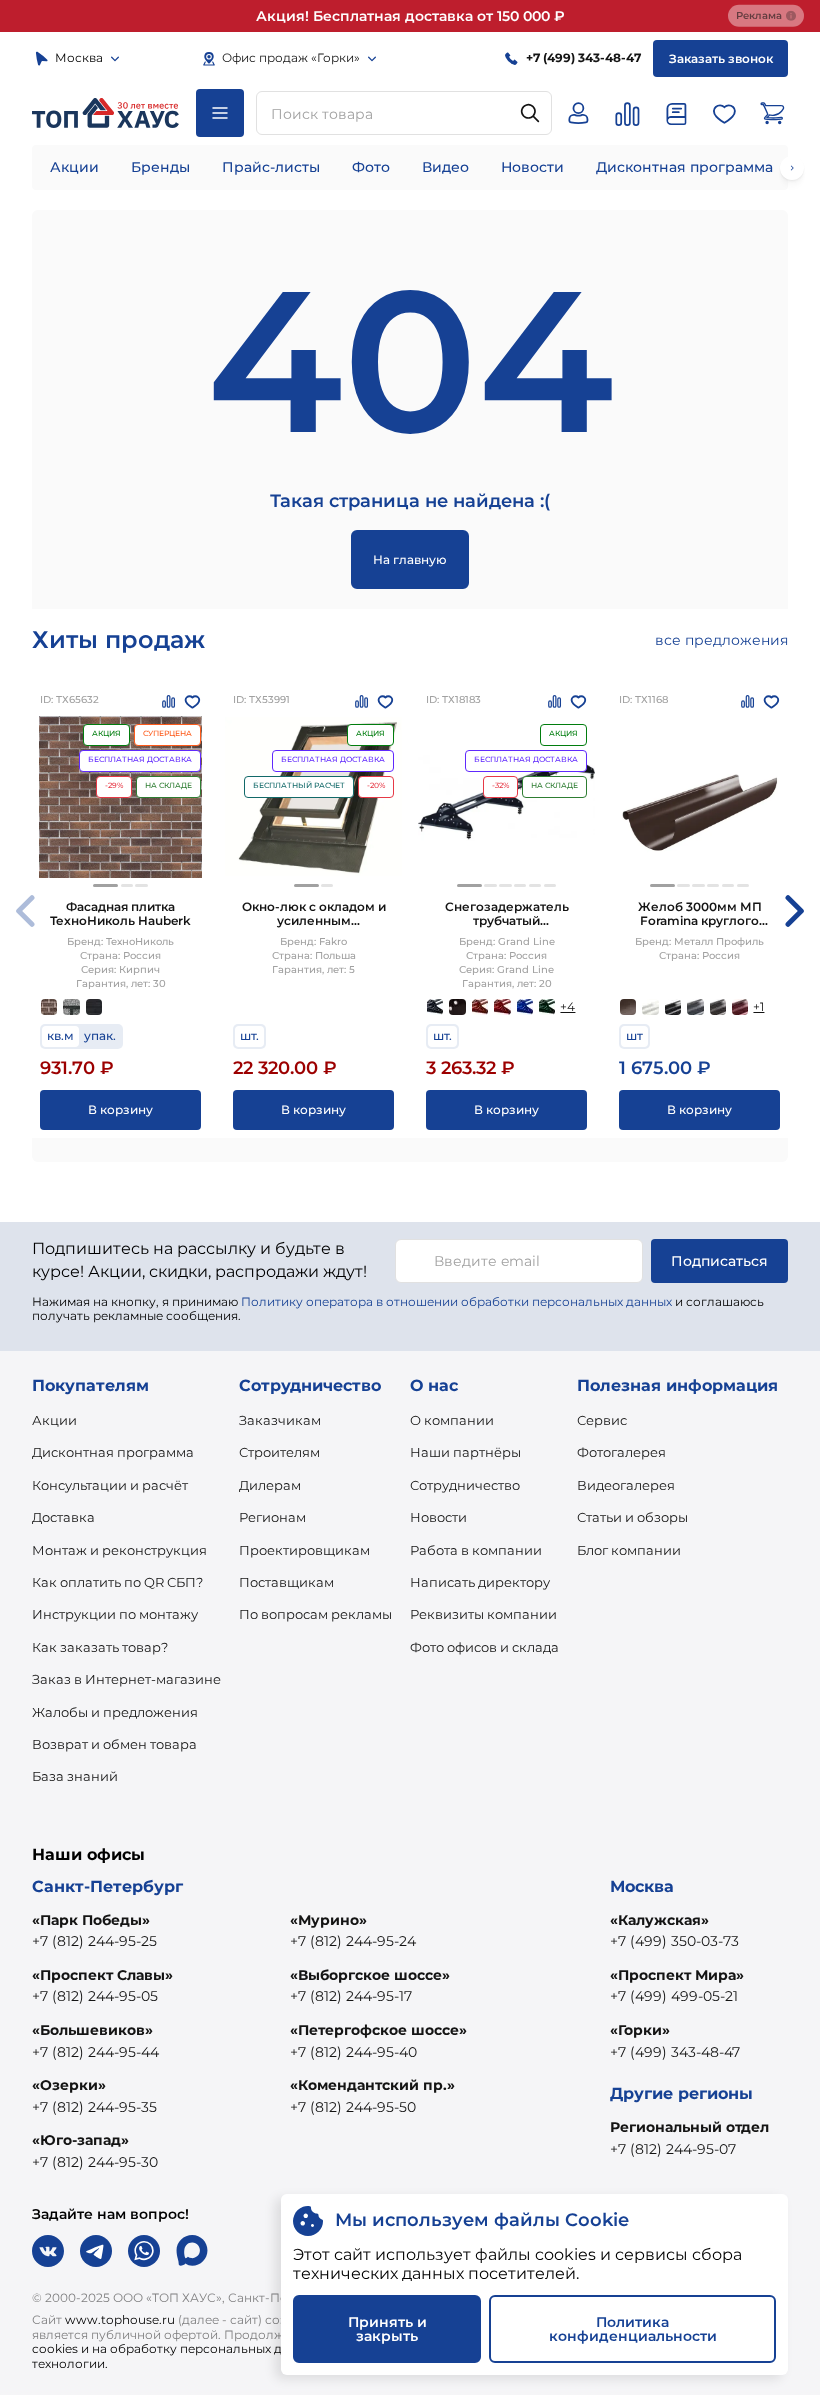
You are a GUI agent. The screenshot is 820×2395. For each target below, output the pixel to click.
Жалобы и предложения (115, 1712)
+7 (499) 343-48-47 (675, 2052)
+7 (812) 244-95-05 (95, 1996)
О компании (452, 1420)
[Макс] (192, 2251)
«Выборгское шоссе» (370, 1975)
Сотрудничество (465, 1485)
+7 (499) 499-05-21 (674, 1996)
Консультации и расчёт (110, 1485)
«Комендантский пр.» (372, 2085)
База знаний (75, 1776)
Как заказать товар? (100, 1647)
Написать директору (480, 1582)
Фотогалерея (621, 1452)
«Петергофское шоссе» (378, 2030)
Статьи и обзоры (632, 1517)
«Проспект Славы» (102, 1975)
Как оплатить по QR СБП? (117, 1582)
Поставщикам (286, 1582)
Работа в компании (476, 1550)
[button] (105, 885)
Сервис (602, 1420)
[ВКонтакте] (48, 2251)
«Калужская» (659, 1920)
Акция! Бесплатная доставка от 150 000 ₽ (410, 16)
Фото (371, 167)
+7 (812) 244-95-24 (353, 1941)
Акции (74, 167)
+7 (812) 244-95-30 (95, 2162)
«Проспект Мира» (677, 1975)
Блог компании (629, 1550)
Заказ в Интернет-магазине (126, 1679)
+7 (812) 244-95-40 (353, 2052)
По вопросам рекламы (315, 1614)
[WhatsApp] (144, 2251)
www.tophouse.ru (120, 2319)
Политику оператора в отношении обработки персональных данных (456, 1301)
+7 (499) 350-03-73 (674, 1941)
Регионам (272, 1517)
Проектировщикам (304, 1550)
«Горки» (640, 2030)
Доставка (63, 1517)
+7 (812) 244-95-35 (94, 2107)
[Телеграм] (96, 2251)
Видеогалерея (626, 1485)
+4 (567, 1006)
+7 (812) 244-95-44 (95, 2052)
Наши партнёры (465, 1452)
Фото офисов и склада (484, 1647)
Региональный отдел (689, 2127)
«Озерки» (69, 2085)
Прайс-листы (271, 167)
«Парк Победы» (91, 1920)
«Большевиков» (92, 2030)
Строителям (279, 1452)
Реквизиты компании (483, 1614)
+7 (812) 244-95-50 (353, 2107)
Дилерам (270, 1485)
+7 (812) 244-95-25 (94, 1941)
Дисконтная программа (684, 167)
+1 (758, 1006)
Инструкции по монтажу (115, 1614)
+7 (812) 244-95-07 (673, 2149)
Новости (532, 167)
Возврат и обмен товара (114, 1744)
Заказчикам (280, 1420)
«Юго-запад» (80, 2140)
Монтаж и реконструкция (119, 1550)
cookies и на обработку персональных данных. (177, 2348)
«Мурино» (328, 1920)
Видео (445, 167)
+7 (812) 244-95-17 (351, 1996)
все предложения (721, 640)
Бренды (160, 167)
